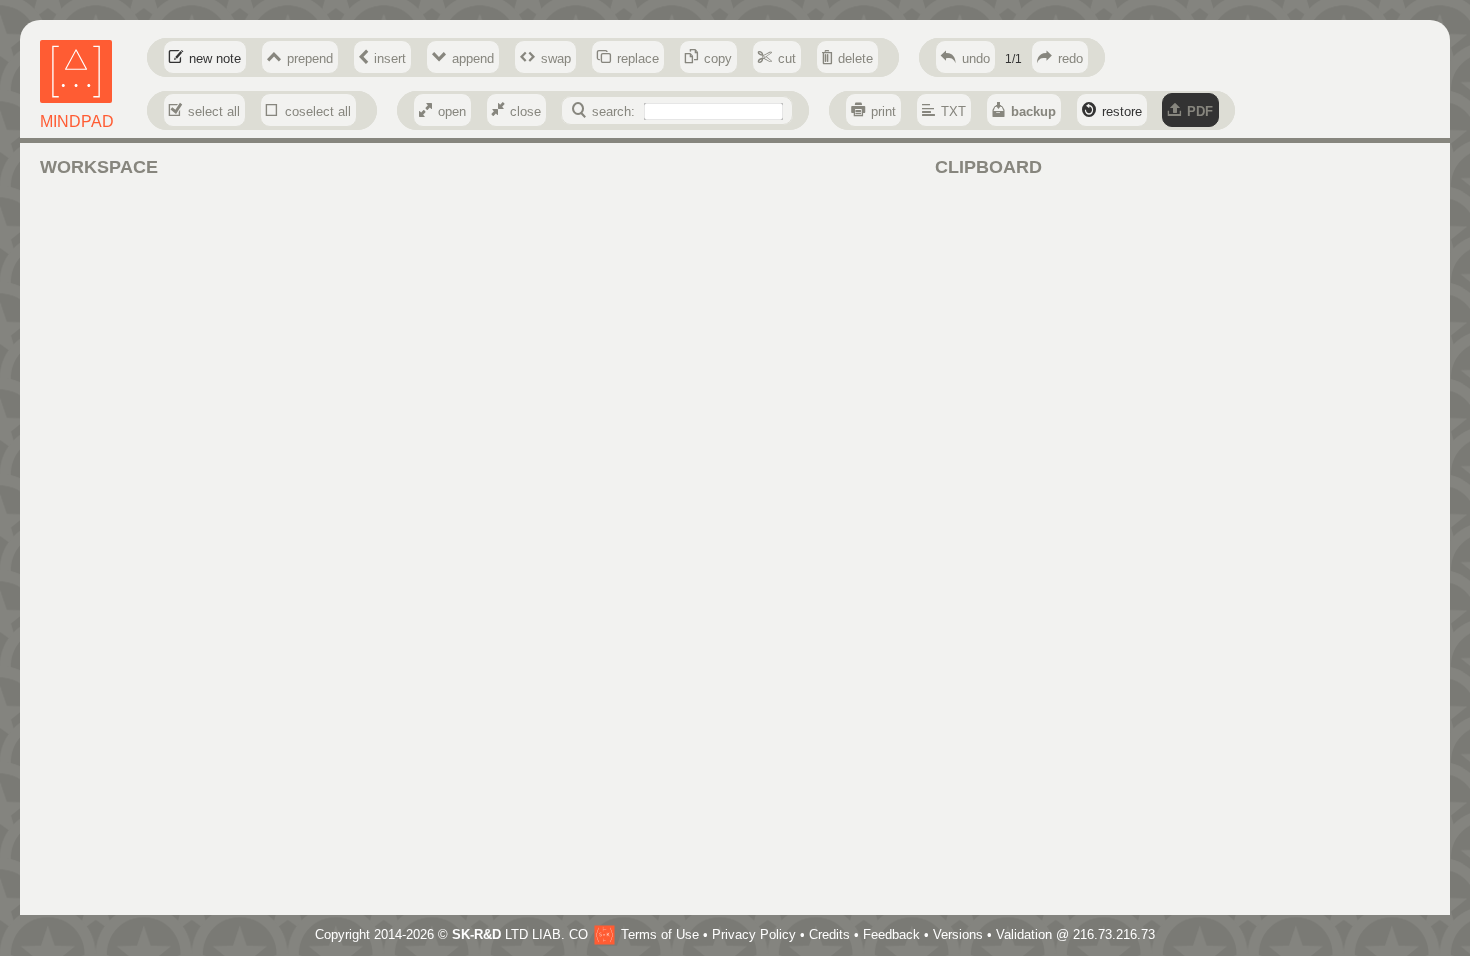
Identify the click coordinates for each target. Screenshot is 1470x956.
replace (638, 58)
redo (1070, 58)
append (473, 58)
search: (613, 111)
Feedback (891, 934)
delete (855, 58)
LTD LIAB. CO (520, 934)
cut (787, 58)
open (452, 111)
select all (214, 111)
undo (976, 58)
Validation (1024, 934)
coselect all (318, 111)
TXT (953, 111)
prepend (310, 58)
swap (556, 58)
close (525, 111)
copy (718, 58)
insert (390, 58)
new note (215, 58)
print (883, 111)
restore (1122, 111)
